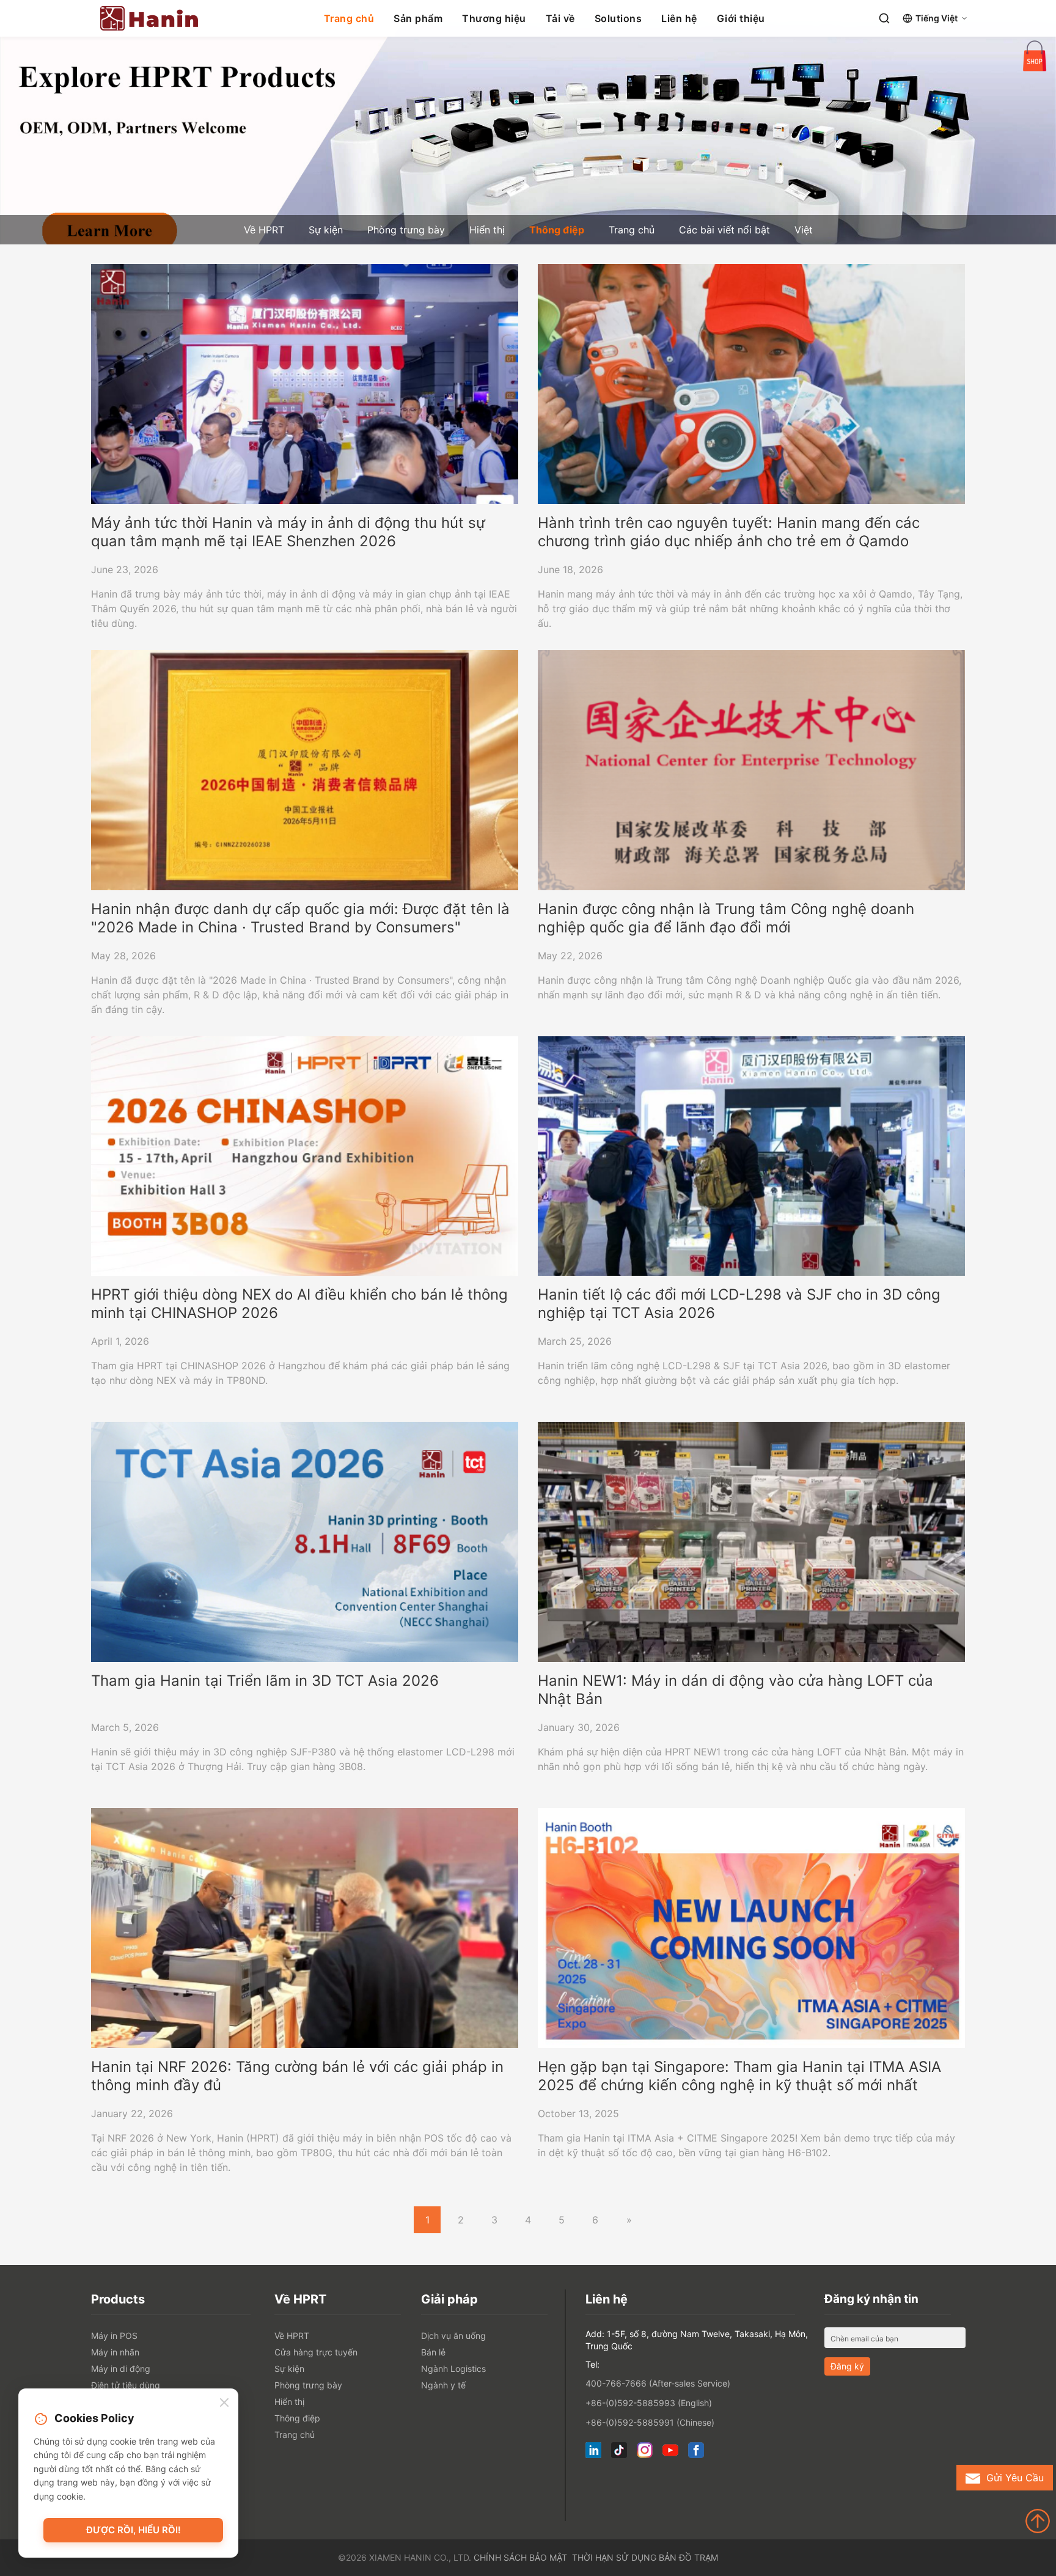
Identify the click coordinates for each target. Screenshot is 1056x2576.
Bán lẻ (433, 2352)
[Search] (884, 18)
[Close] (224, 2403)
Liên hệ (679, 18)
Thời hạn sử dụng (614, 2557)
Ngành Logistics (453, 2369)
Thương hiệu (494, 18)
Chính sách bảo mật (520, 2557)
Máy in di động (121, 2369)
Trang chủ (349, 18)
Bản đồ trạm (688, 2557)
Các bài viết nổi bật (724, 230)
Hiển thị (487, 230)
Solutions (618, 18)
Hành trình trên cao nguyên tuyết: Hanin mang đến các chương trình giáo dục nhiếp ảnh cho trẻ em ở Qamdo (729, 532)
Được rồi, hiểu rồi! (134, 2530)
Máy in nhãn (115, 2352)
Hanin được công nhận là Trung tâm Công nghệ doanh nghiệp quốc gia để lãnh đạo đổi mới (726, 918)
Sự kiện (326, 230)
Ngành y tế (443, 2385)
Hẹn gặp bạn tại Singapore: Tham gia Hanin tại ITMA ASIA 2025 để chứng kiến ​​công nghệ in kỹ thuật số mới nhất (739, 2076)
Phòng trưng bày (406, 230)
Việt (804, 230)
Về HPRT (264, 230)
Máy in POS (114, 2336)
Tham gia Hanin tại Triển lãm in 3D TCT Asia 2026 (265, 1681)
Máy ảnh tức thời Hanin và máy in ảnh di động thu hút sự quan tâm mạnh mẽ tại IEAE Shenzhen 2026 (288, 532)
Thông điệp (557, 230)
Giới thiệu (741, 18)
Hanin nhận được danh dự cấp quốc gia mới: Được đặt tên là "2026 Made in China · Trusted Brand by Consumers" (300, 918)
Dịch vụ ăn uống (453, 2336)
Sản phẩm (418, 18)
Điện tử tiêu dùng (126, 2385)
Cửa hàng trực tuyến (316, 2352)
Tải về (560, 18)
